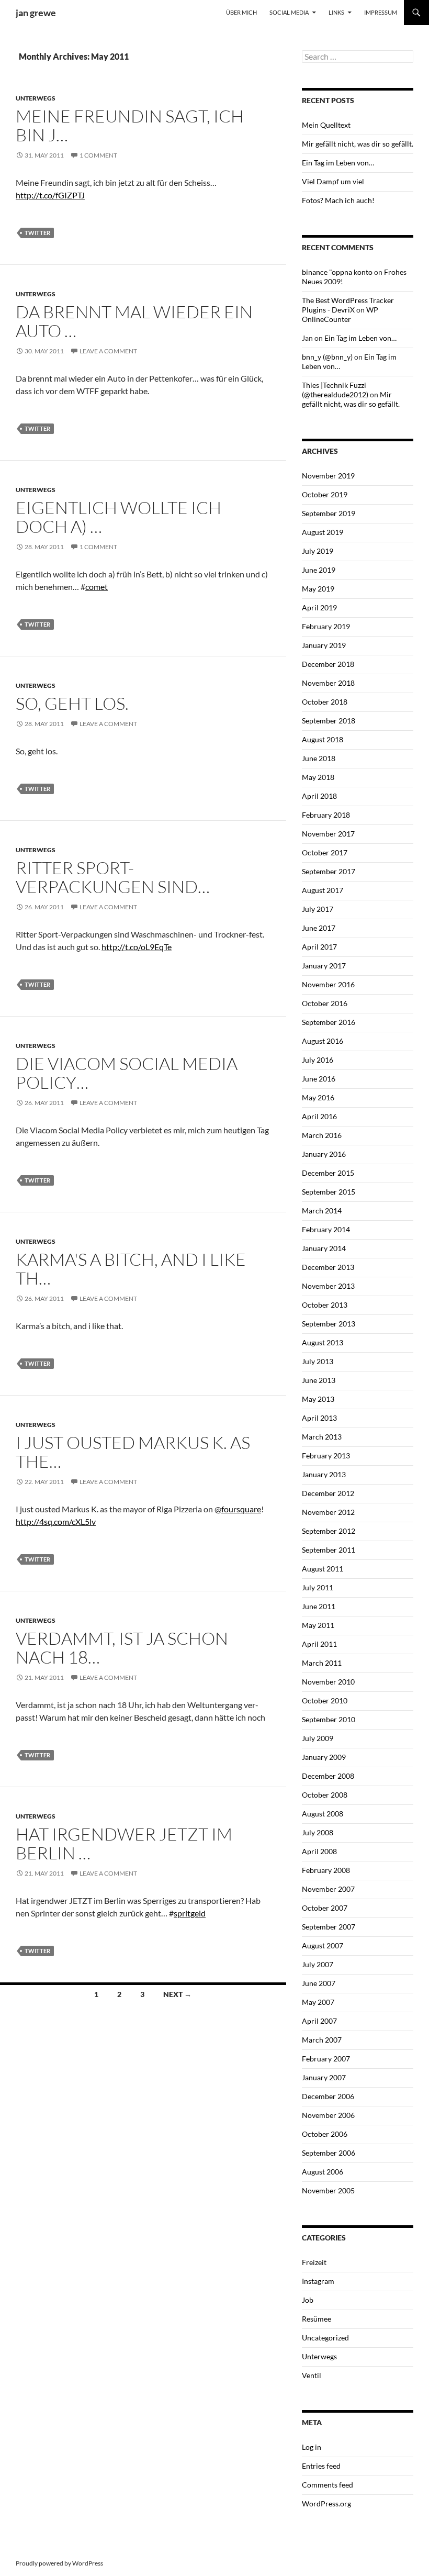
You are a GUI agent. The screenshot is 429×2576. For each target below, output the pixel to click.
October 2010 (325, 1700)
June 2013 (319, 1380)
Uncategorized (325, 2338)
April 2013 (319, 1418)
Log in (312, 2447)
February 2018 (326, 815)
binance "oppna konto (337, 272)
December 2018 (328, 664)
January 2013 (324, 1474)
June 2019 (319, 570)
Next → (177, 1994)
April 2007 (319, 2021)
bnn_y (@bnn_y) (327, 357)
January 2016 (324, 1154)
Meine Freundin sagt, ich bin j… (130, 125)
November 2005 (328, 2190)
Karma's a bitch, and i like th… (131, 1269)
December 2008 (328, 1776)
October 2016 (325, 1003)
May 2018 (318, 777)
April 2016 (319, 1116)
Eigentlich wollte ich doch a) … (118, 517)
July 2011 (318, 1587)
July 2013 (318, 1361)
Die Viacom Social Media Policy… (127, 1073)
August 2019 (323, 532)
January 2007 (324, 2077)
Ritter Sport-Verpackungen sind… (113, 877)
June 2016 (319, 1079)
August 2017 (323, 890)
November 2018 (328, 683)
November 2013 (328, 1286)
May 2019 (318, 589)
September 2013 (329, 1324)
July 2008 (318, 1832)
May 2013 (318, 1399)
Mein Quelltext (326, 125)
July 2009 (318, 1738)
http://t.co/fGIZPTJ (50, 195)
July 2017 (318, 909)
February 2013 (326, 1456)
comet (97, 587)
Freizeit (314, 2262)
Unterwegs (36, 98)
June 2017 (319, 928)
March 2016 (322, 1135)
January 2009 (324, 1757)
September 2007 (329, 1927)
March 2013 (322, 1437)
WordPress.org (326, 2503)
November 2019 (328, 476)
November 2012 (328, 1512)
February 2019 (326, 626)
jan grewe (36, 13)
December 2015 (328, 1173)
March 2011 (322, 1663)
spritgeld (190, 1913)
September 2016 (329, 1022)
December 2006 (328, 2096)
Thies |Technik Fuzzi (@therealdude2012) (335, 390)
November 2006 (328, 2115)
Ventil (312, 2375)
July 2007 (318, 1964)
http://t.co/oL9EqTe (137, 947)
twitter (37, 233)
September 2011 (329, 1550)
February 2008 (326, 1870)
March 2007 (322, 2040)
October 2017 (325, 852)
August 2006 (323, 2172)
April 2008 (319, 1851)
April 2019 (319, 607)
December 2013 (328, 1267)
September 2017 (329, 871)
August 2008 (323, 1814)
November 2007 (328, 1889)
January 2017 (324, 966)
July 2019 (318, 551)
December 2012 (328, 1493)
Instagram (318, 2281)
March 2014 (322, 1211)
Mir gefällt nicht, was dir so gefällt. (358, 144)
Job (308, 2300)
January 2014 (324, 1248)
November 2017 (328, 834)
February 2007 (326, 2059)
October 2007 (325, 1908)
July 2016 (318, 1060)
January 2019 (324, 645)
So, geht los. (72, 703)
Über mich (241, 12)
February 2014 (326, 1229)
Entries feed (321, 2466)
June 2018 (319, 758)
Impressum (381, 12)
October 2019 (325, 494)
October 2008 (325, 1795)
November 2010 (328, 1682)
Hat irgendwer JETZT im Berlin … (124, 1843)
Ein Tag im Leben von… (338, 163)
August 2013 (323, 1342)
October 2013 (325, 1305)
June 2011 (319, 1606)
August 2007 (323, 1945)
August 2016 (323, 1041)
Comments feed (328, 2485)
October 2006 (325, 2134)
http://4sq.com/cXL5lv (56, 1521)
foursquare (241, 1509)
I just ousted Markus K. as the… (133, 1452)
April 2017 (319, 947)
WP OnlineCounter (340, 314)
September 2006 (329, 2153)
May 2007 (318, 2002)
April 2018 (319, 796)
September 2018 (329, 721)
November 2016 (328, 984)
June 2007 (319, 1983)
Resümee (317, 2319)
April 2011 (319, 1644)
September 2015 (329, 1192)
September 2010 (329, 1719)
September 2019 (329, 513)
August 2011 (323, 1569)
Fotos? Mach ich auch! (338, 200)
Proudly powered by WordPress (59, 2563)
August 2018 (323, 739)
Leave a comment (108, 351)
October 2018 (325, 702)
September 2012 (329, 1531)
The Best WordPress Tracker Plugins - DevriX (348, 305)
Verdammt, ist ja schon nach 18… (122, 1648)
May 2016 (318, 1097)
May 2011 (318, 1625)
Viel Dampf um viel (333, 181)
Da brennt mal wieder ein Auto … (134, 321)
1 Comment (98, 155)
